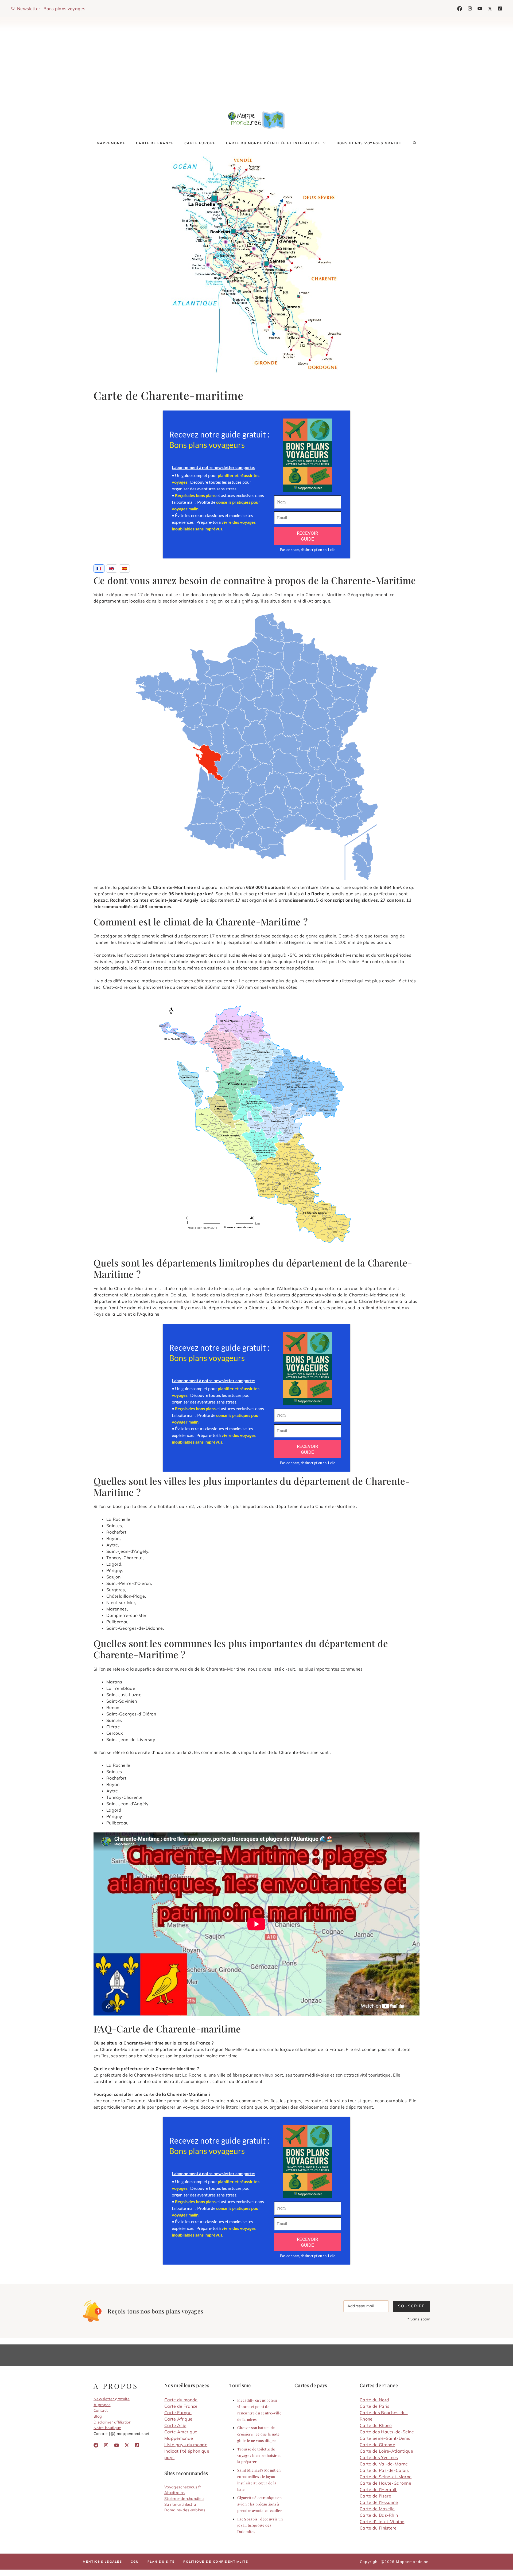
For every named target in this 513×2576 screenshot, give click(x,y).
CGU (135, 2562)
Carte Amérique (181, 2432)
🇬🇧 (112, 568)
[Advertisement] (256, 61)
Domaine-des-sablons (185, 2510)
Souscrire (411, 2306)
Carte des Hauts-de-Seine (387, 2432)
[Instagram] (470, 9)
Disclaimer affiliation (112, 2422)
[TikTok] (480, 9)
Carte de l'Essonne (379, 2502)
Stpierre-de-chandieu (184, 2499)
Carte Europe (200, 143)
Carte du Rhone (376, 2425)
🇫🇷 (99, 568)
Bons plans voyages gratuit (370, 143)
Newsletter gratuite (112, 2399)
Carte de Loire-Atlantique (386, 2451)
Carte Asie (175, 2425)
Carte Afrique (178, 2419)
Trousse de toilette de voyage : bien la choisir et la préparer (259, 2455)
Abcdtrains (174, 2493)
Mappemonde (111, 143)
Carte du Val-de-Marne (384, 2464)
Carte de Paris (374, 2406)
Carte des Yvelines (379, 2457)
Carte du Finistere (378, 2528)
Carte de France (155, 143)
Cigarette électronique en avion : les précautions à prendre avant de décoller (260, 2504)
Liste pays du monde (186, 2445)
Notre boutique (107, 2428)
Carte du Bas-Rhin (379, 2515)
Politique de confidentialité (216, 2562)
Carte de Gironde (377, 2445)
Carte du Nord (374, 2400)
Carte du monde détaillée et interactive (273, 143)
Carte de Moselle (377, 2509)
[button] (415, 143)
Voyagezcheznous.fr (183, 2487)
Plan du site (161, 2562)
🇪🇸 (124, 568)
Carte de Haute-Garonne (385, 2483)
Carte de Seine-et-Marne (386, 2477)
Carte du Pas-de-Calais (384, 2470)
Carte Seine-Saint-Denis (385, 2438)
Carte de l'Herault (378, 2489)
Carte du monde (181, 2400)
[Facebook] (460, 9)
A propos (102, 2405)
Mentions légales (102, 2562)
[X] (490, 9)
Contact (101, 2410)
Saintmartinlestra (180, 2504)
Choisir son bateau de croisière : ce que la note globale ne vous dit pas (258, 2434)
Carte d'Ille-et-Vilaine (382, 2522)
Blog (98, 2416)
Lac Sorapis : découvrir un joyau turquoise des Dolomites (260, 2525)
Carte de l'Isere (375, 2496)
